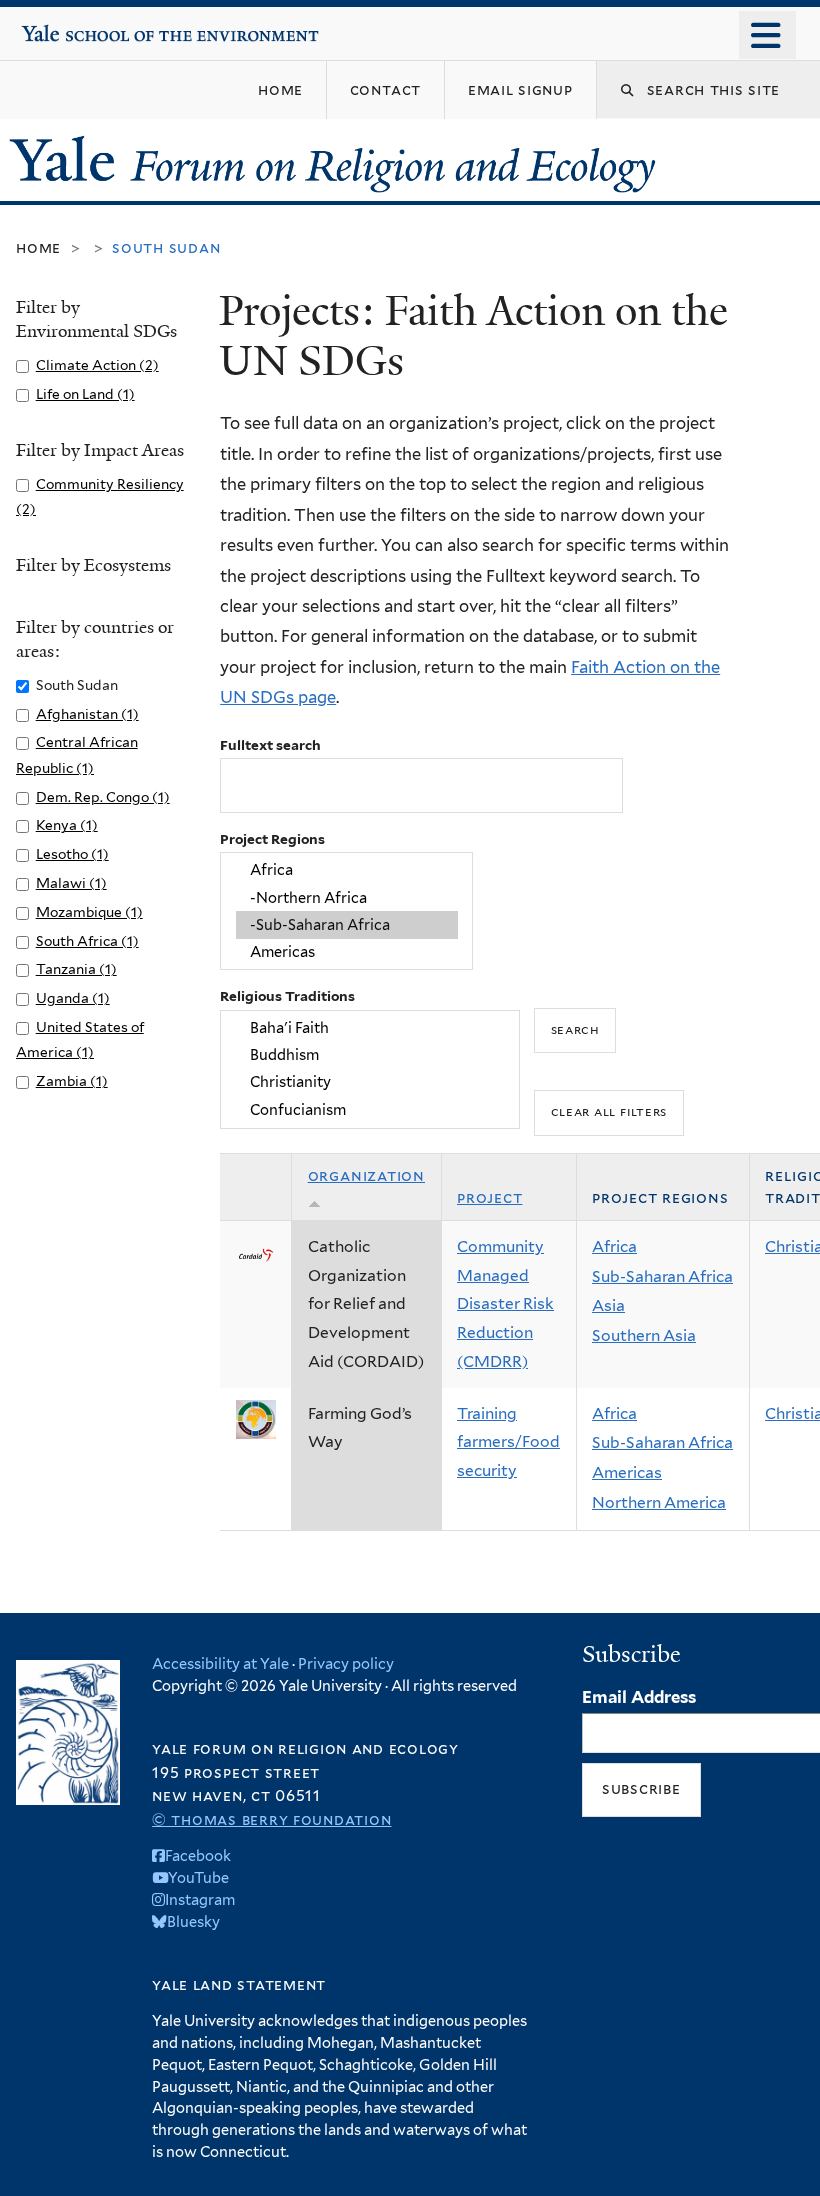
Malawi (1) (71, 883)
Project (489, 1197)
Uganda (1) (73, 998)
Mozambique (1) (89, 912)
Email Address (639, 1697)
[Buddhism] (370, 1054)
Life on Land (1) (85, 394)
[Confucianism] (370, 1109)
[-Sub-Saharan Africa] (347, 924)
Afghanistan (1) (87, 714)
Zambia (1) (72, 1081)
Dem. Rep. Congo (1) (103, 797)
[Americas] (347, 952)
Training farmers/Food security (508, 1442)
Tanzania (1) (76, 969)
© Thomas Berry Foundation (271, 1819)
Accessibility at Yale (220, 1663)
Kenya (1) (67, 825)
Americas (627, 1472)
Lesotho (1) (72, 854)
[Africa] (347, 870)
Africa (614, 1246)
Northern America (659, 1502)
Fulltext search (270, 745)
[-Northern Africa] (347, 897)
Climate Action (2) (97, 365)
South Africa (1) (87, 941)
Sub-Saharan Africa (662, 1276)
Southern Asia (644, 1335)
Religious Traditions (287, 996)
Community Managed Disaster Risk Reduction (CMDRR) (505, 1304)
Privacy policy (346, 1663)
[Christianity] (370, 1082)
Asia (608, 1305)
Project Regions (272, 839)
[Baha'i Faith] (370, 1027)
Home (38, 247)
